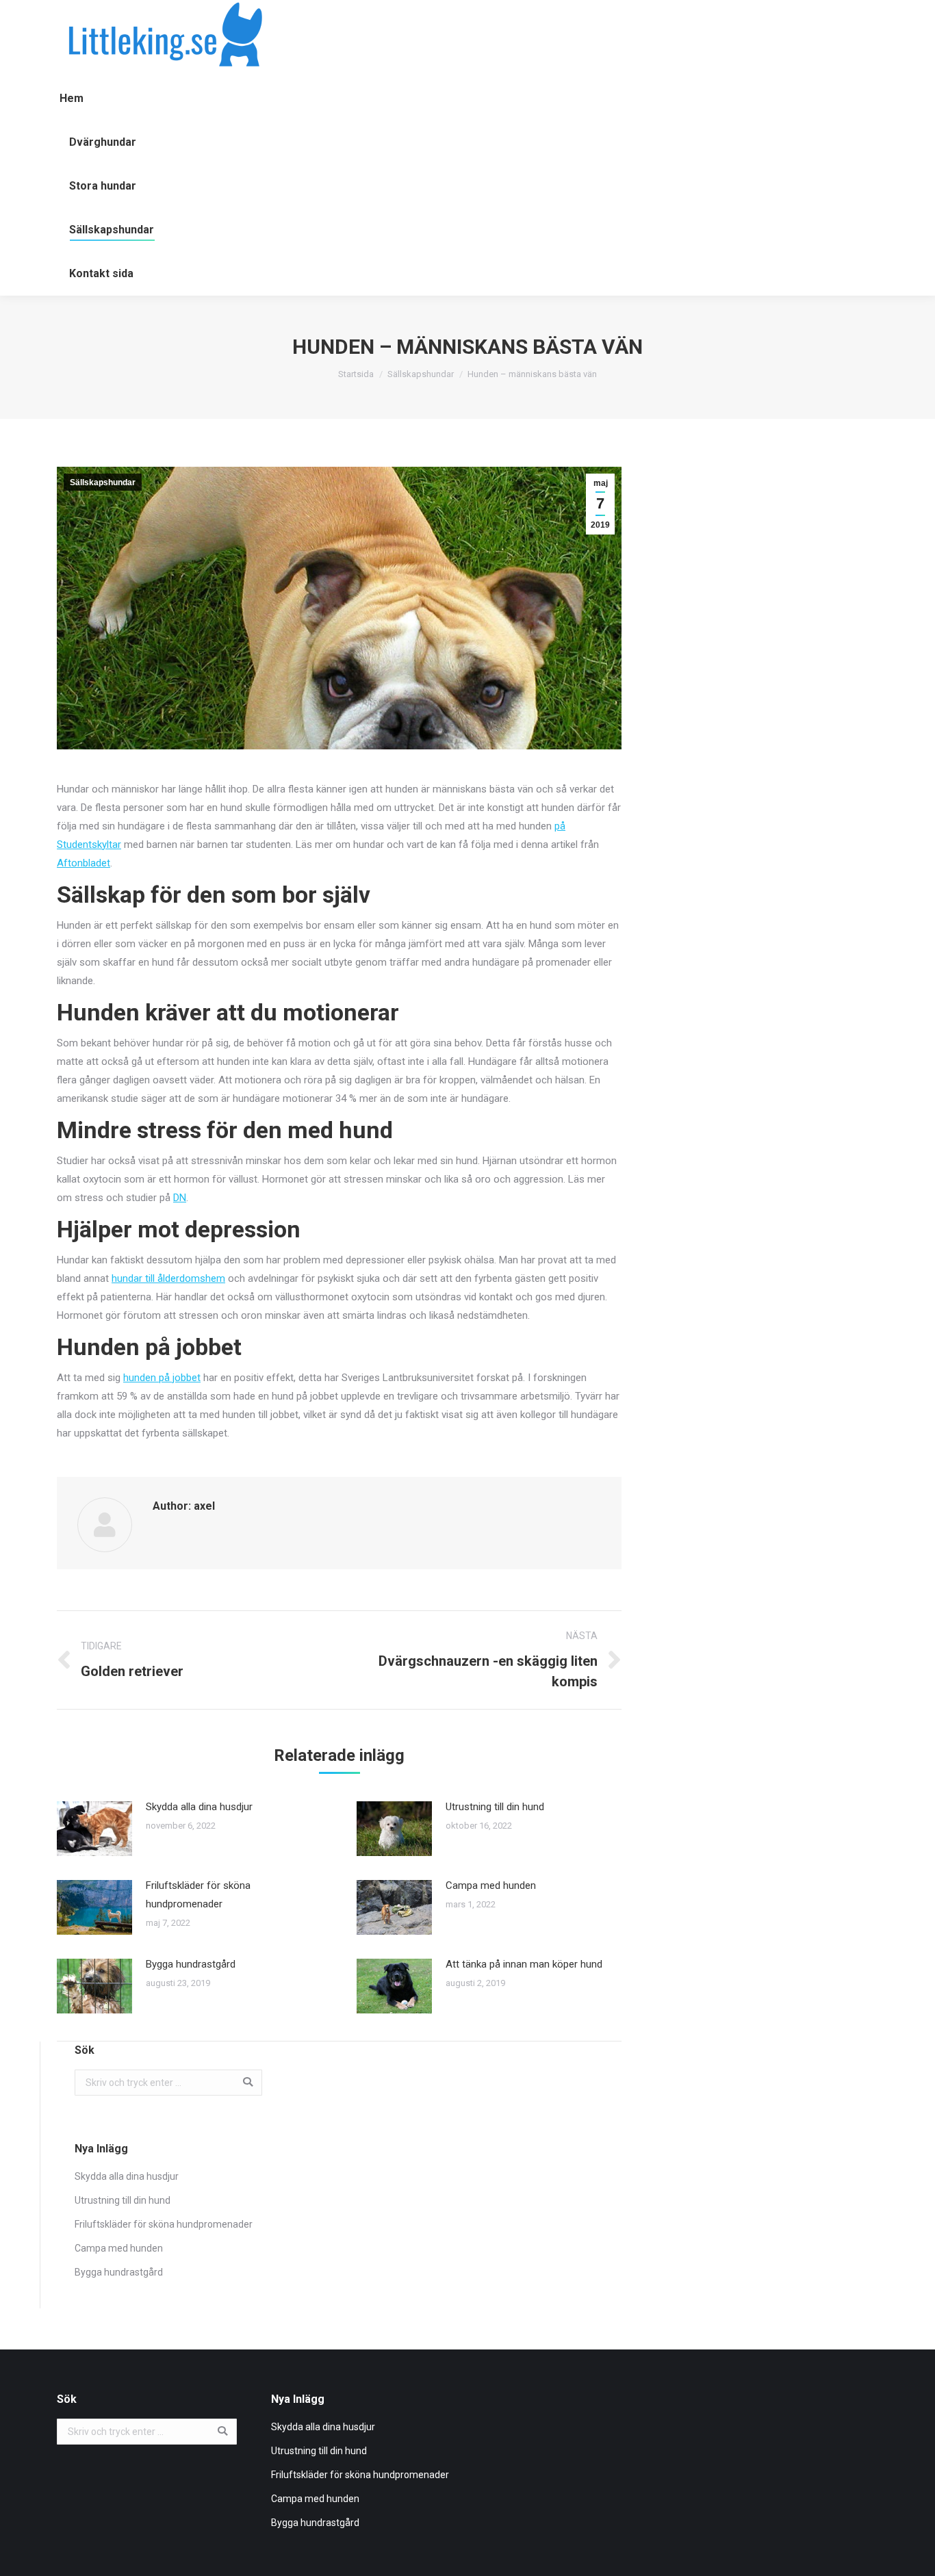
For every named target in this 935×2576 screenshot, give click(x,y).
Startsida (356, 374)
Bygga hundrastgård (191, 1964)
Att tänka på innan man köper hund (524, 1964)
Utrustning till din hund (495, 1807)
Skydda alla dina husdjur (199, 1807)
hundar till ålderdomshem (168, 1278)
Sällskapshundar (421, 374)
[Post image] (94, 1829)
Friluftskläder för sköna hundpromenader (198, 1895)
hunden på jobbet (162, 1378)
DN (180, 1198)
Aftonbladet (84, 863)
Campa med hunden (491, 1885)
